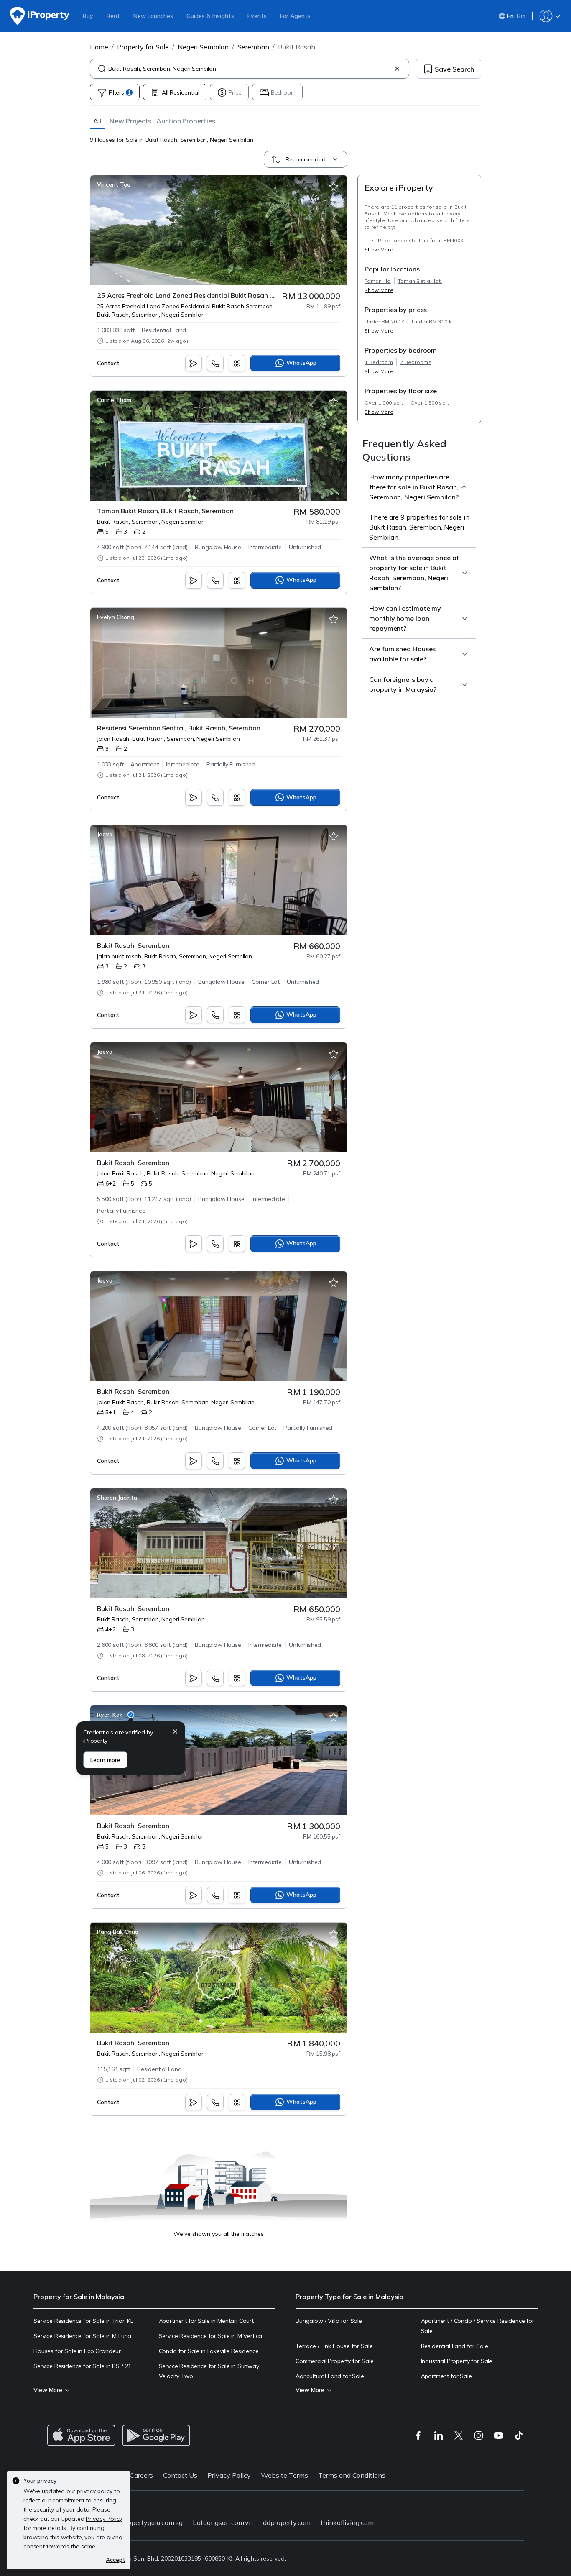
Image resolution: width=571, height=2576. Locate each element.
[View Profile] (114, 184)
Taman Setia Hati (420, 281)
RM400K (453, 240)
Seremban (253, 47)
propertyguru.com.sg (152, 2522)
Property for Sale (143, 47)
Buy (88, 16)
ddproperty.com (287, 2522)
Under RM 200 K (385, 321)
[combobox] (250, 69)
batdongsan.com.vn (223, 2522)
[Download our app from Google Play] (156, 2435)
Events (257, 16)
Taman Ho (378, 281)
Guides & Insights (210, 16)
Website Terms (284, 2475)
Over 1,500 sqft (430, 403)
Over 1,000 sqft (384, 403)
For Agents (295, 16)
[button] (97, 121)
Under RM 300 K (432, 321)
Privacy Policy (229, 2475)
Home (99, 47)
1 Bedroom (379, 362)
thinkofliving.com (347, 2522)
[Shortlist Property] (334, 187)
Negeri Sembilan (203, 47)
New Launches (153, 16)
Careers (141, 2475)
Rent (113, 16)
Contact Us (180, 2475)
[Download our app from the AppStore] (81, 2435)
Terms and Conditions (352, 2475)
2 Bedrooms (416, 362)
